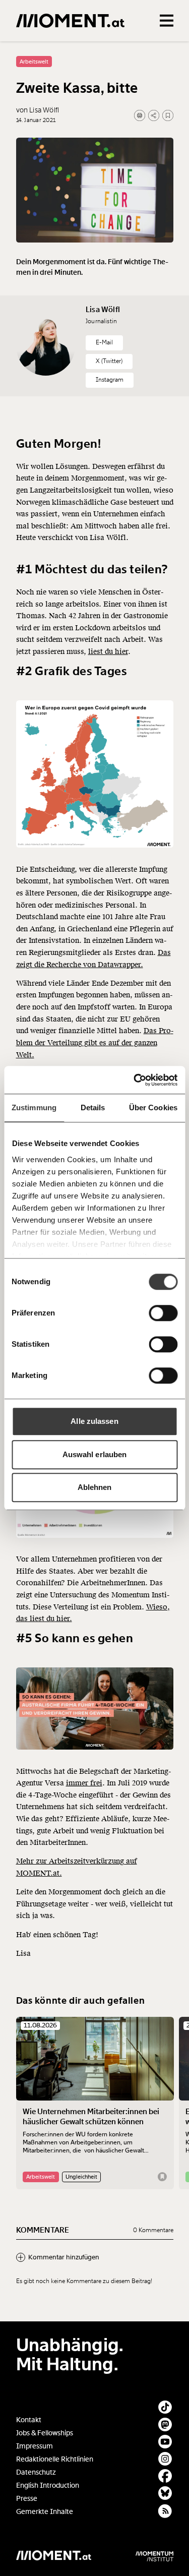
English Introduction (48, 2485)
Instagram (110, 380)
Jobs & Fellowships (45, 2433)
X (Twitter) (109, 361)
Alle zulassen (94, 1421)
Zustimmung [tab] (34, 1107)
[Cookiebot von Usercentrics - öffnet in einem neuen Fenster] (135, 1080)
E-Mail (104, 342)
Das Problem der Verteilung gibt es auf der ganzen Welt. (95, 1043)
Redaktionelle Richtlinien (55, 2459)
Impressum (35, 2446)
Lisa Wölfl (103, 310)
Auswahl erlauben (95, 1454)
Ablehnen (95, 1487)
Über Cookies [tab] (153, 1107)
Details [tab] (93, 1107)
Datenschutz (36, 2472)
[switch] (163, 1313)
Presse (27, 2499)
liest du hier (108, 652)
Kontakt (29, 2420)
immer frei (84, 1783)
